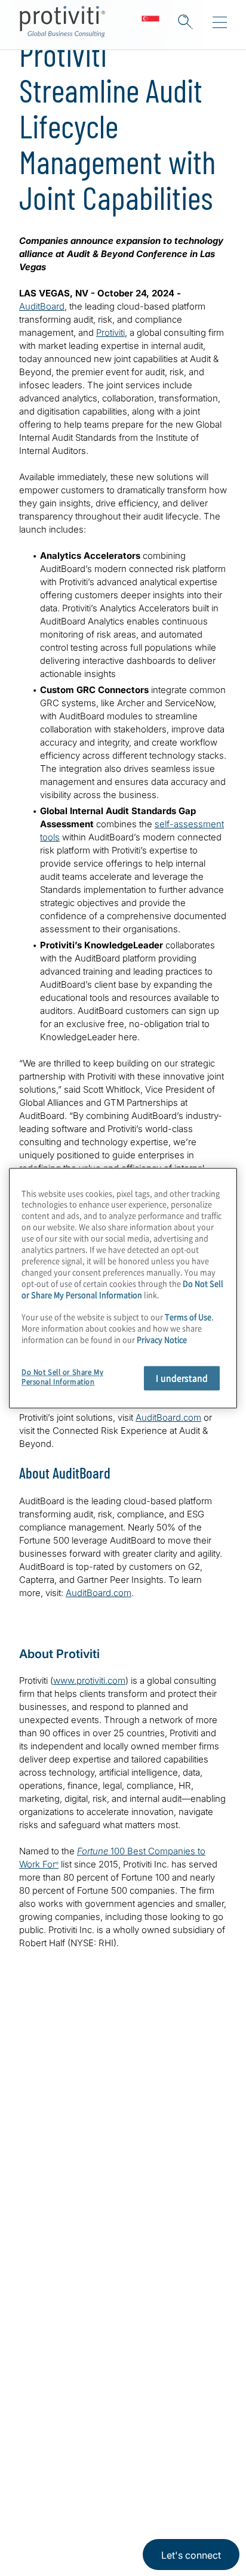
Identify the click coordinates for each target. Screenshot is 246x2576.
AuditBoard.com (168, 1417)
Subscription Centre (70, 2348)
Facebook (120, 2476)
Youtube (150, 2476)
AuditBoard (42, 306)
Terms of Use (105, 2532)
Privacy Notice (45, 2532)
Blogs (179, 2476)
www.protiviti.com (89, 1680)
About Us (43, 2212)
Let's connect (191, 2555)
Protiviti (110, 333)
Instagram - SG (30, 2476)
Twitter (90, 2476)
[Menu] (220, 23)
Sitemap (40, 2382)
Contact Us (47, 2280)
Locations (44, 2314)
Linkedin (60, 2476)
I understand (182, 1378)
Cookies (153, 2532)
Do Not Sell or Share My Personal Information (122, 1289)
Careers (39, 2246)
